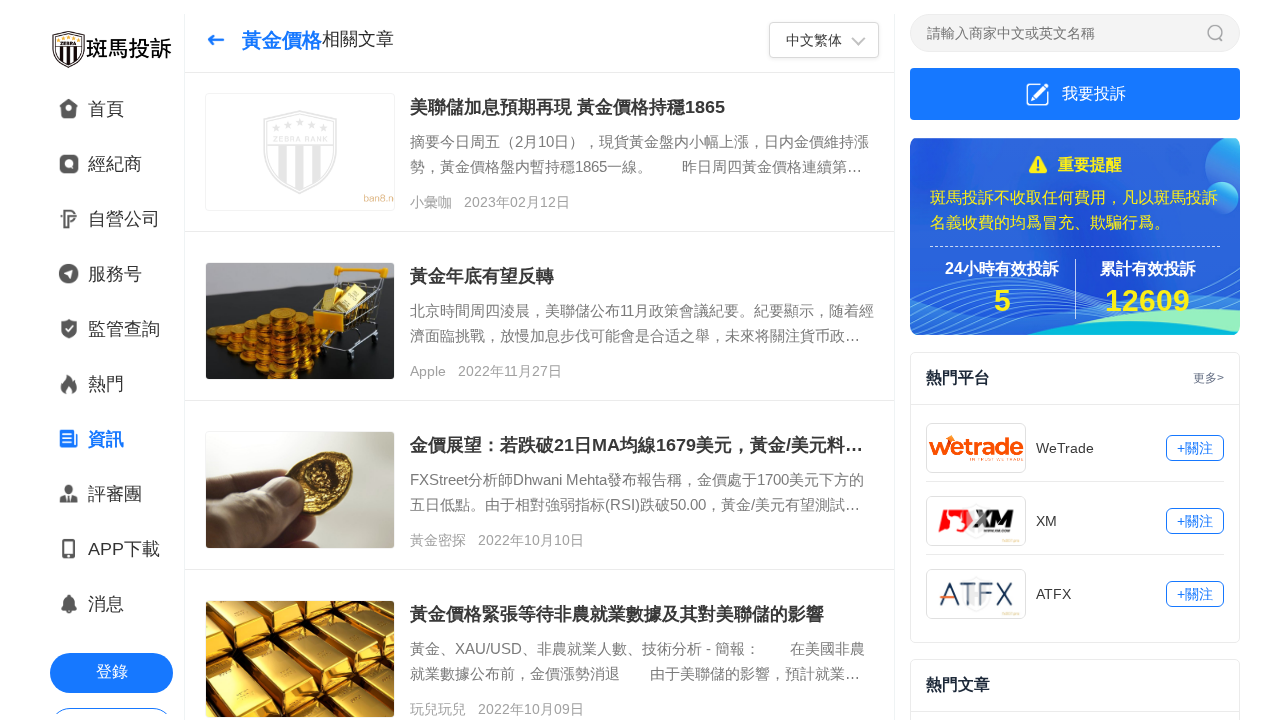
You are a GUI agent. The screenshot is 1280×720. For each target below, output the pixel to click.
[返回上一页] (216, 40)
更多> (1208, 378)
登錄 (112, 671)
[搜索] (1215, 33)
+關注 (1195, 448)
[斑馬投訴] (111, 49)
